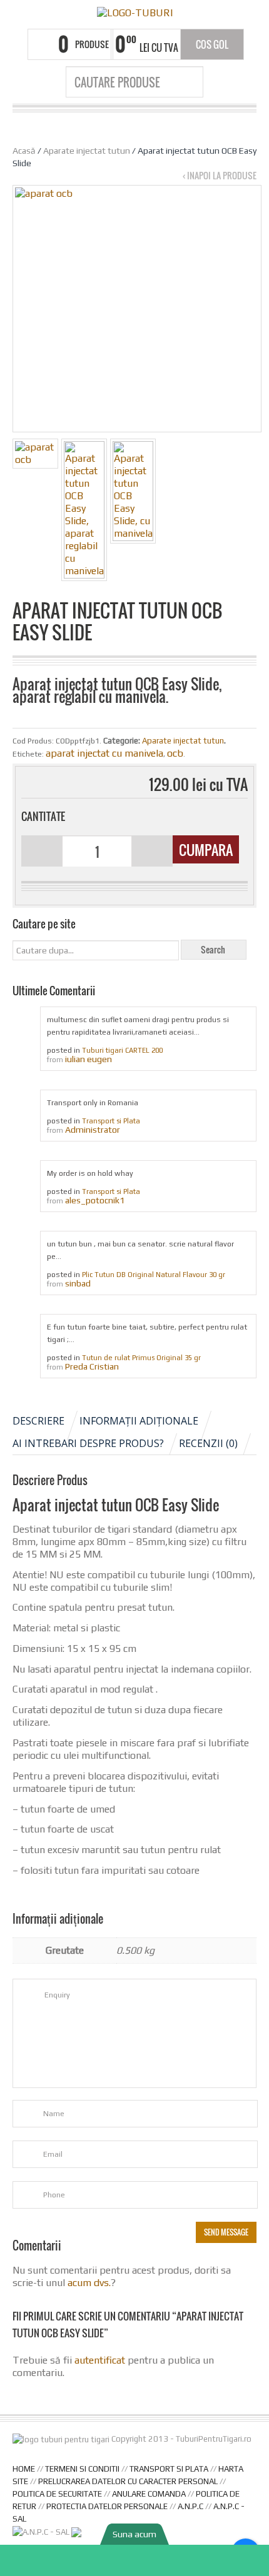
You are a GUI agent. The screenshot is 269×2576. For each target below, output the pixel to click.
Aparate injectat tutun (87, 151)
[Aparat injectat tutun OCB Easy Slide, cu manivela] (133, 491)
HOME (24, 2469)
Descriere (38, 1421)
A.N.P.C (190, 2506)
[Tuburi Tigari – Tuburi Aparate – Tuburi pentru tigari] (134, 13)
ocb (175, 753)
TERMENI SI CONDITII (82, 2469)
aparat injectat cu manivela (104, 753)
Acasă (24, 151)
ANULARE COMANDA (149, 2494)
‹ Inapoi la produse (220, 176)
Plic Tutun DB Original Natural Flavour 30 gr (154, 1275)
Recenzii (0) (208, 1443)
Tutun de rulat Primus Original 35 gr (141, 1358)
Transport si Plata (111, 1121)
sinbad (78, 1283)
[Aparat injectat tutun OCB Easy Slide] (35, 454)
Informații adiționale (139, 1421)
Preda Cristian (92, 1366)
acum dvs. (89, 2283)
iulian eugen (89, 1059)
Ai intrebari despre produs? (88, 1443)
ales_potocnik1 (95, 1200)
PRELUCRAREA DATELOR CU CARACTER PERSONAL (128, 2481)
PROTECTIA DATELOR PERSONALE (107, 2506)
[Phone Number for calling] (134, 2560)
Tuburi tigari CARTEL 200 (122, 1050)
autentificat (100, 2360)
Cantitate (43, 817)
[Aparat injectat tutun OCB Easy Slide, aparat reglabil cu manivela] (84, 510)
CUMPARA (206, 850)
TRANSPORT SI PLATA (169, 2469)
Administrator (93, 1130)
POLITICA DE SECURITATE (57, 2494)
